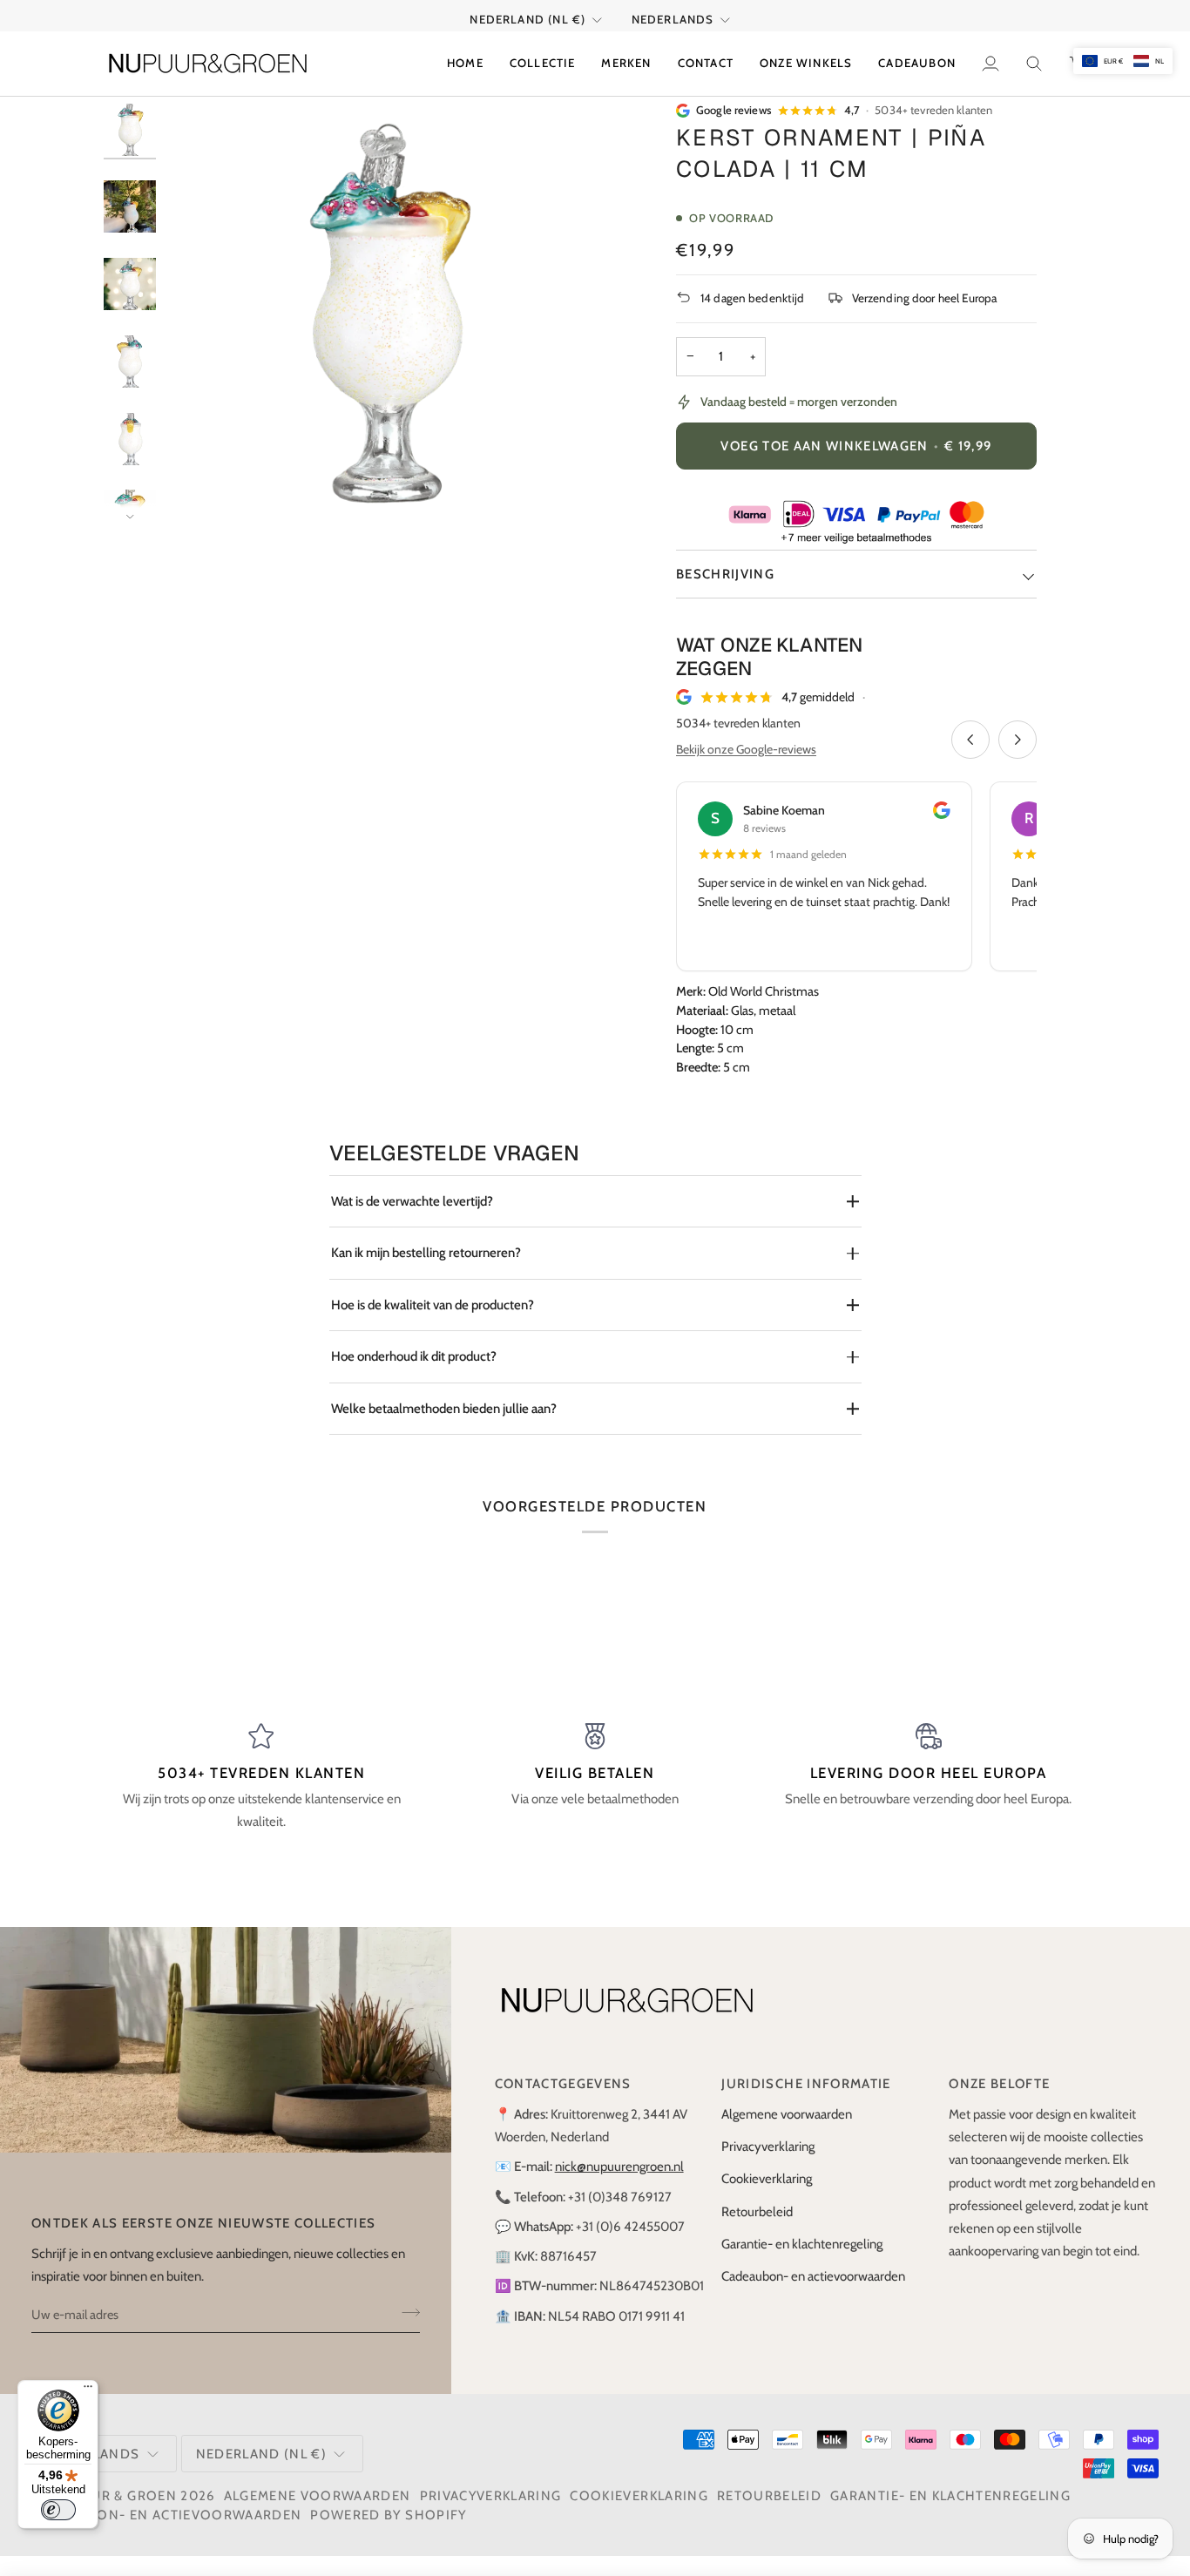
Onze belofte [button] (999, 2084)
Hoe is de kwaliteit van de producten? (433, 1305)
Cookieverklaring (767, 2179)
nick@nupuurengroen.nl (619, 2167)
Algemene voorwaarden (787, 2114)
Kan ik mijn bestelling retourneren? (426, 1253)
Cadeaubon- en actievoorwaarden (813, 2276)
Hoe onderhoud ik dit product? (414, 1356)
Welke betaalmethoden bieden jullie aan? (444, 1409)
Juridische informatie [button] (806, 2084)
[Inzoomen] (208, 491)
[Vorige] (970, 740)
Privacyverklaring (768, 2147)
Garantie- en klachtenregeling (802, 2244)
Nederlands (673, 19)
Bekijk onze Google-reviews (746, 749)
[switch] (58, 2510)
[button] (543, 64)
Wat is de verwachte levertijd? (412, 1201)
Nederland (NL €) (527, 19)
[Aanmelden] (406, 2312)
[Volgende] (1018, 740)
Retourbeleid (757, 2212)
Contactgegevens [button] (563, 2084)
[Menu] (88, 2390)
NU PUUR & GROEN (112, 2496)
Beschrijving (725, 574)
